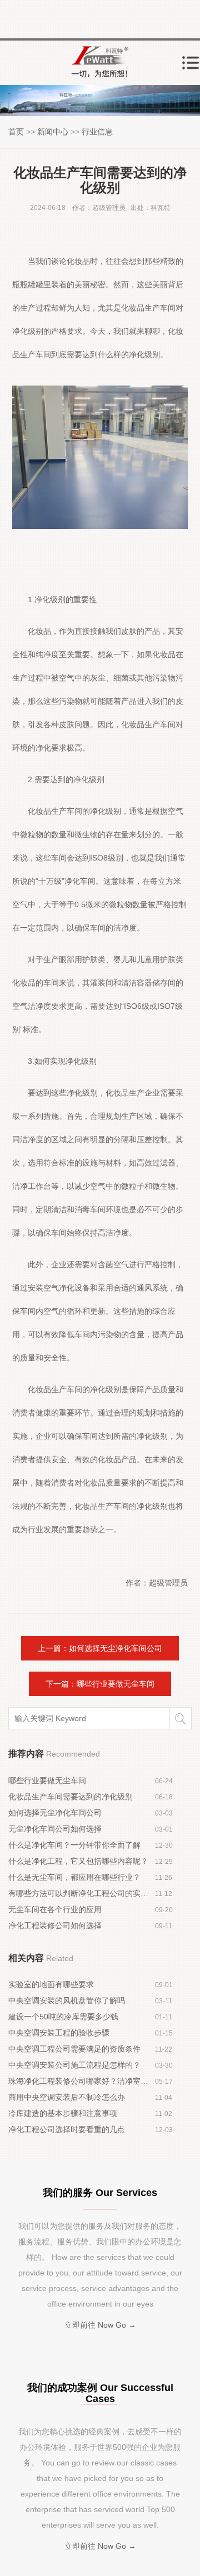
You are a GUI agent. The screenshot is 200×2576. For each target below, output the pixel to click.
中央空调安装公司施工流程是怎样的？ (74, 2065)
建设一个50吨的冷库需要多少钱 (63, 2017)
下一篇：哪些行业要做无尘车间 (100, 1684)
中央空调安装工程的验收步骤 (59, 2033)
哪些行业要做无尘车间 (47, 1780)
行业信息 (97, 132)
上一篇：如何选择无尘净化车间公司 (100, 1648)
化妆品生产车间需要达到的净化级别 (71, 1797)
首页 (16, 132)
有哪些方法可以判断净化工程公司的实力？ (82, 1893)
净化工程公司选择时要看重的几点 (67, 2129)
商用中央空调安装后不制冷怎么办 (67, 2097)
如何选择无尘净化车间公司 (55, 1813)
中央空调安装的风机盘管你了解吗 (67, 2000)
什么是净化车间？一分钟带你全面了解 (74, 1845)
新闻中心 (53, 132)
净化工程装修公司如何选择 (55, 1925)
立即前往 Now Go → (100, 2325)
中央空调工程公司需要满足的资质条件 (74, 2049)
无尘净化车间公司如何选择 (55, 1829)
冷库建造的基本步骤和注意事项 (63, 2113)
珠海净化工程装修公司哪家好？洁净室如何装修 (82, 2081)
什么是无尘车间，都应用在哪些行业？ (74, 1877)
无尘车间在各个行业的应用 (55, 1909)
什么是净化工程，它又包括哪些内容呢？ (78, 1861)
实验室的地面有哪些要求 (51, 1984)
